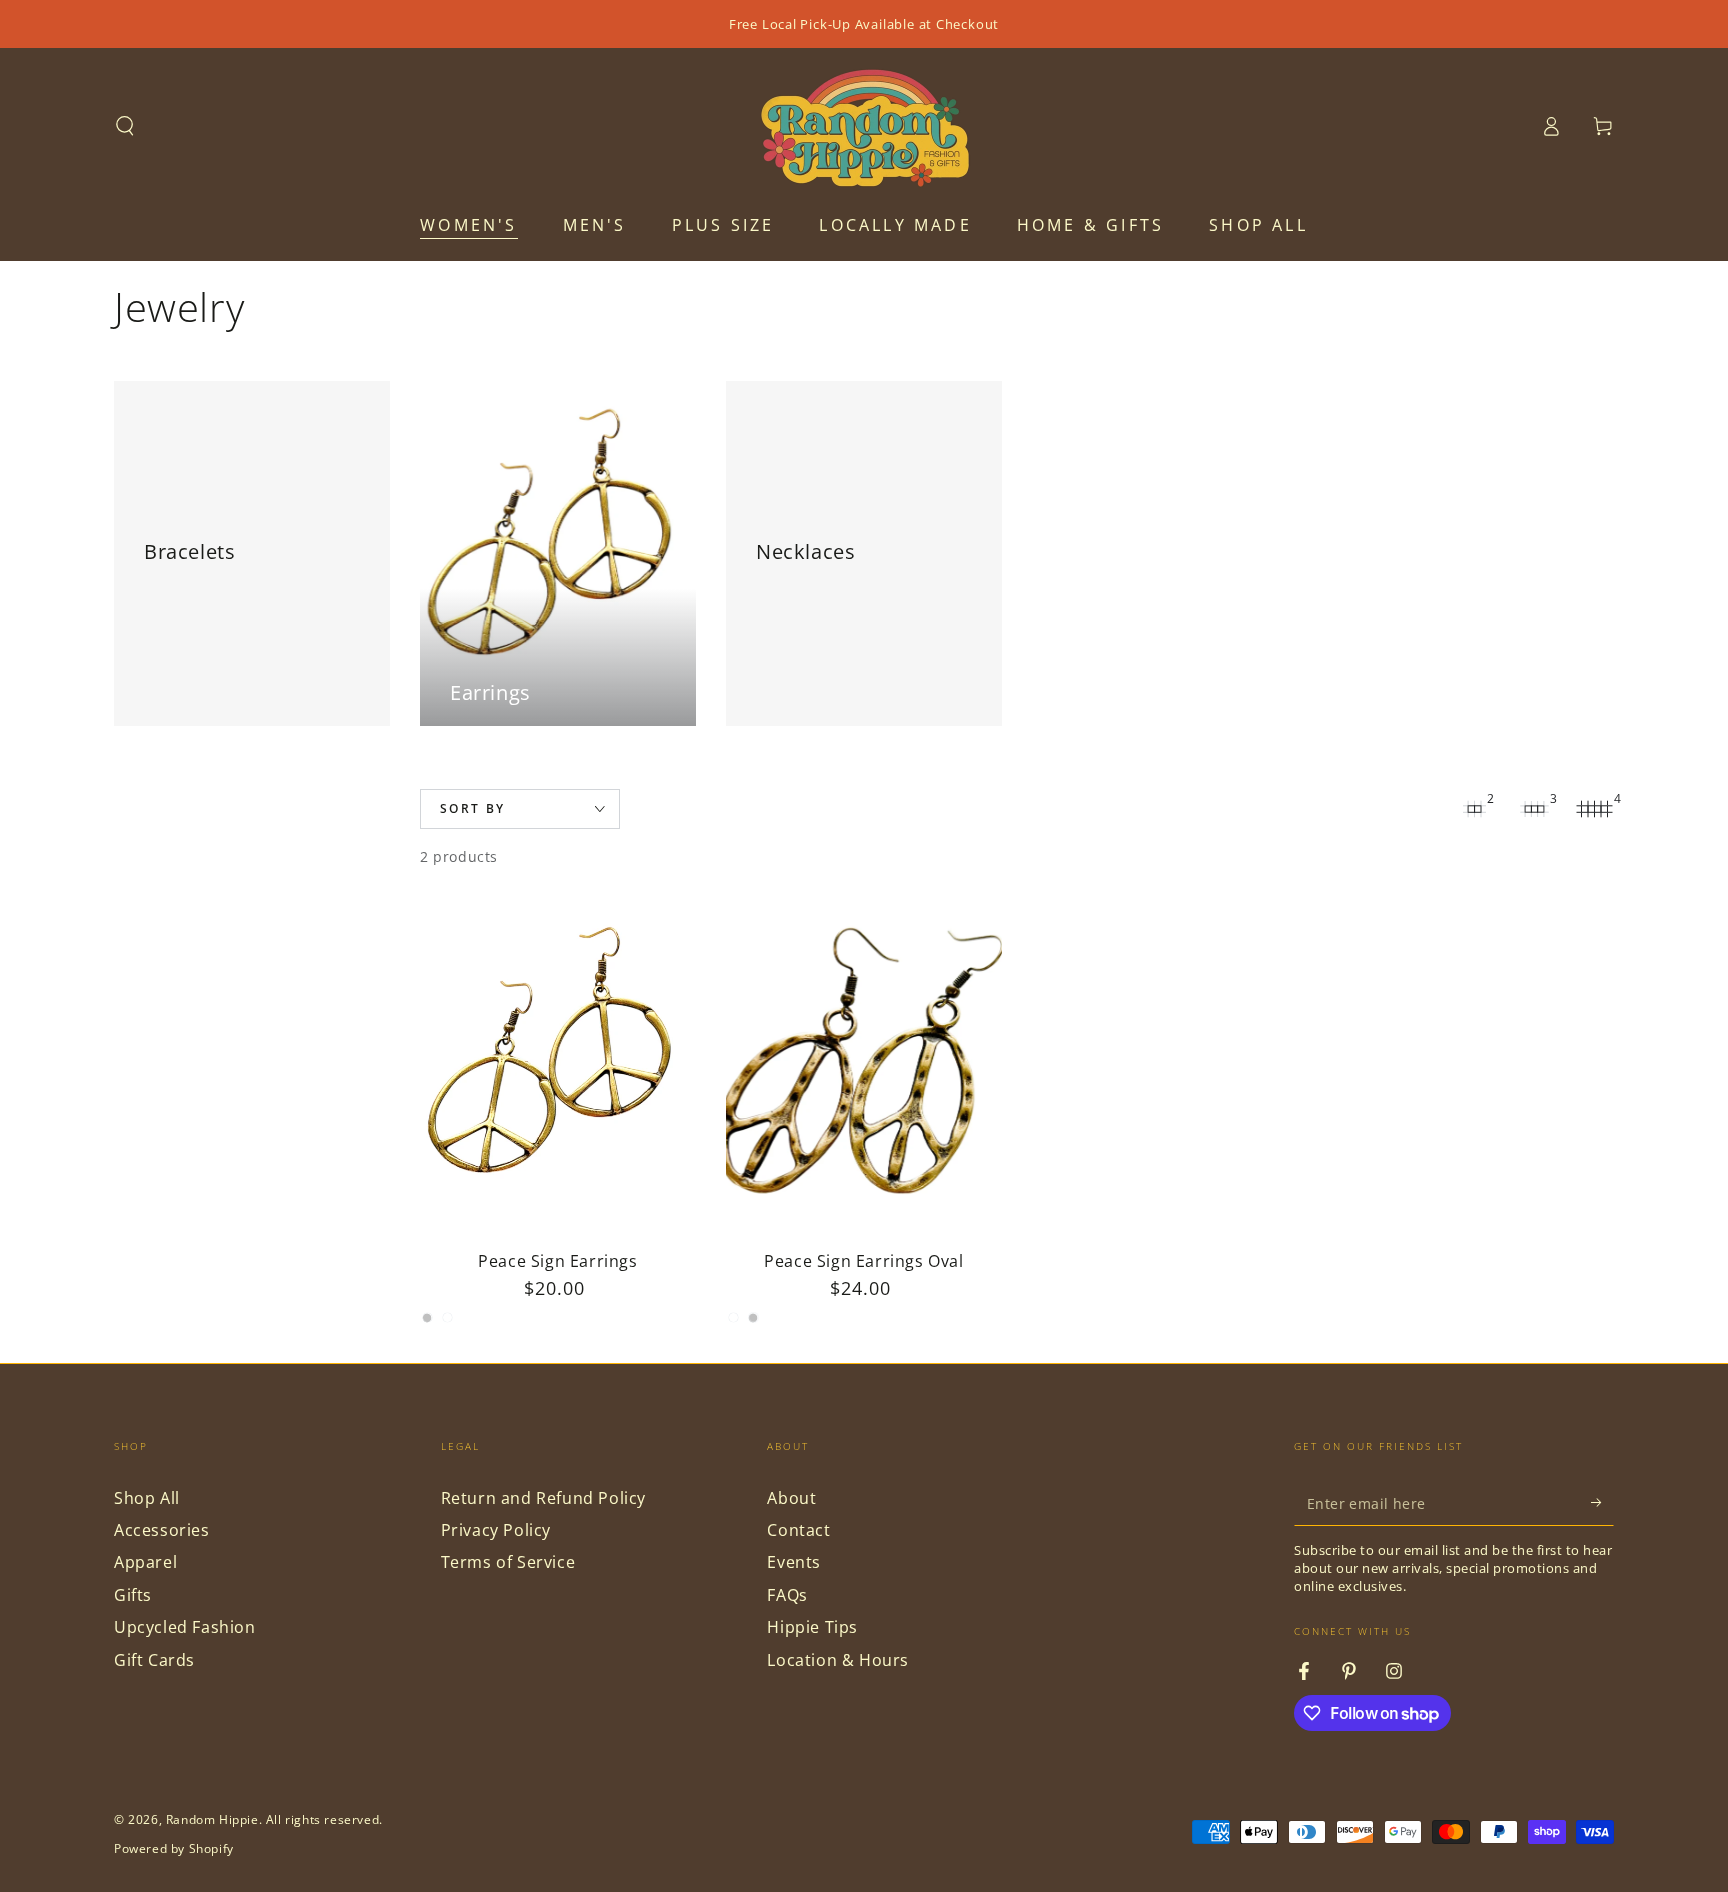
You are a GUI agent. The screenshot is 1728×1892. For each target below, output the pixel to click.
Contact (798, 1530)
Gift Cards (154, 1660)
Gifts (133, 1595)
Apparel (145, 1562)
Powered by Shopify (174, 1849)
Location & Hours (838, 1660)
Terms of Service (508, 1562)
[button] (125, 126)
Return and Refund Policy (543, 1498)
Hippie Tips (812, 1627)
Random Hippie (212, 1819)
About (791, 1498)
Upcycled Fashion (185, 1627)
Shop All (147, 1498)
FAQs (787, 1595)
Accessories (162, 1530)
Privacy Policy (496, 1530)
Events (794, 1562)
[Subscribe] (1602, 1503)
